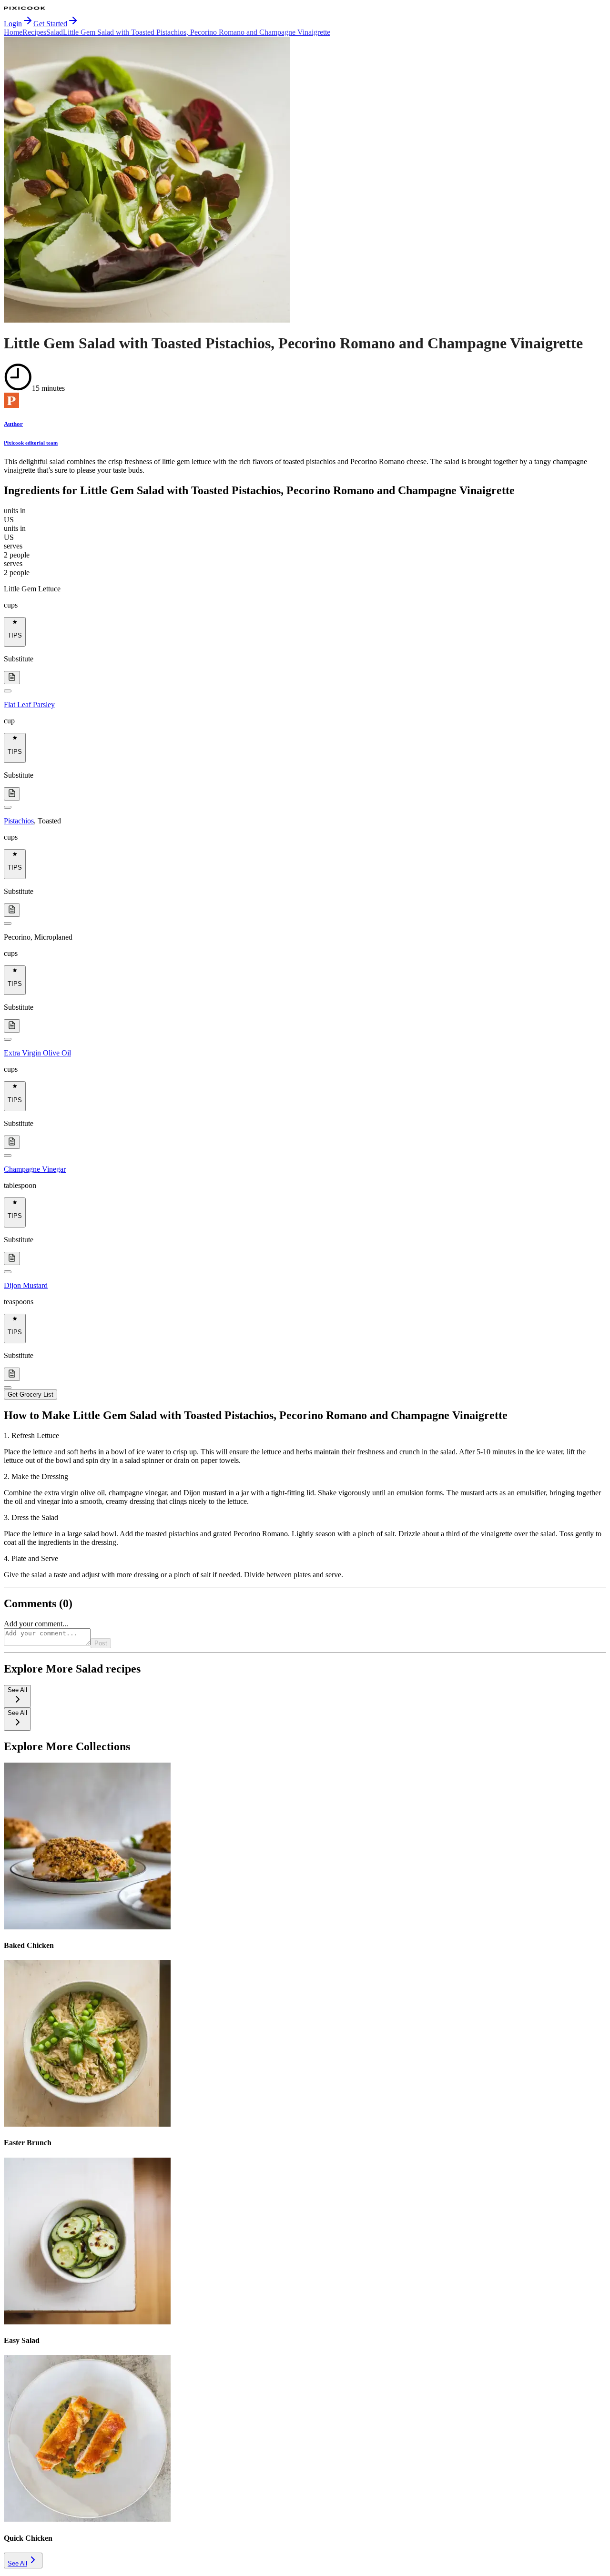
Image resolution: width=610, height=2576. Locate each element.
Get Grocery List (30, 1394)
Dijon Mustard (26, 1285)
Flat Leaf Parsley (29, 705)
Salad (55, 32)
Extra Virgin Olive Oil (37, 1053)
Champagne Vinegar (35, 1169)
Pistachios (19, 821)
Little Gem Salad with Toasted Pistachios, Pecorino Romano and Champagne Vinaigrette (197, 32)
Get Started (50, 24)
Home (13, 32)
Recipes (34, 32)
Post (101, 1643)
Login (13, 24)
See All (17, 2563)
